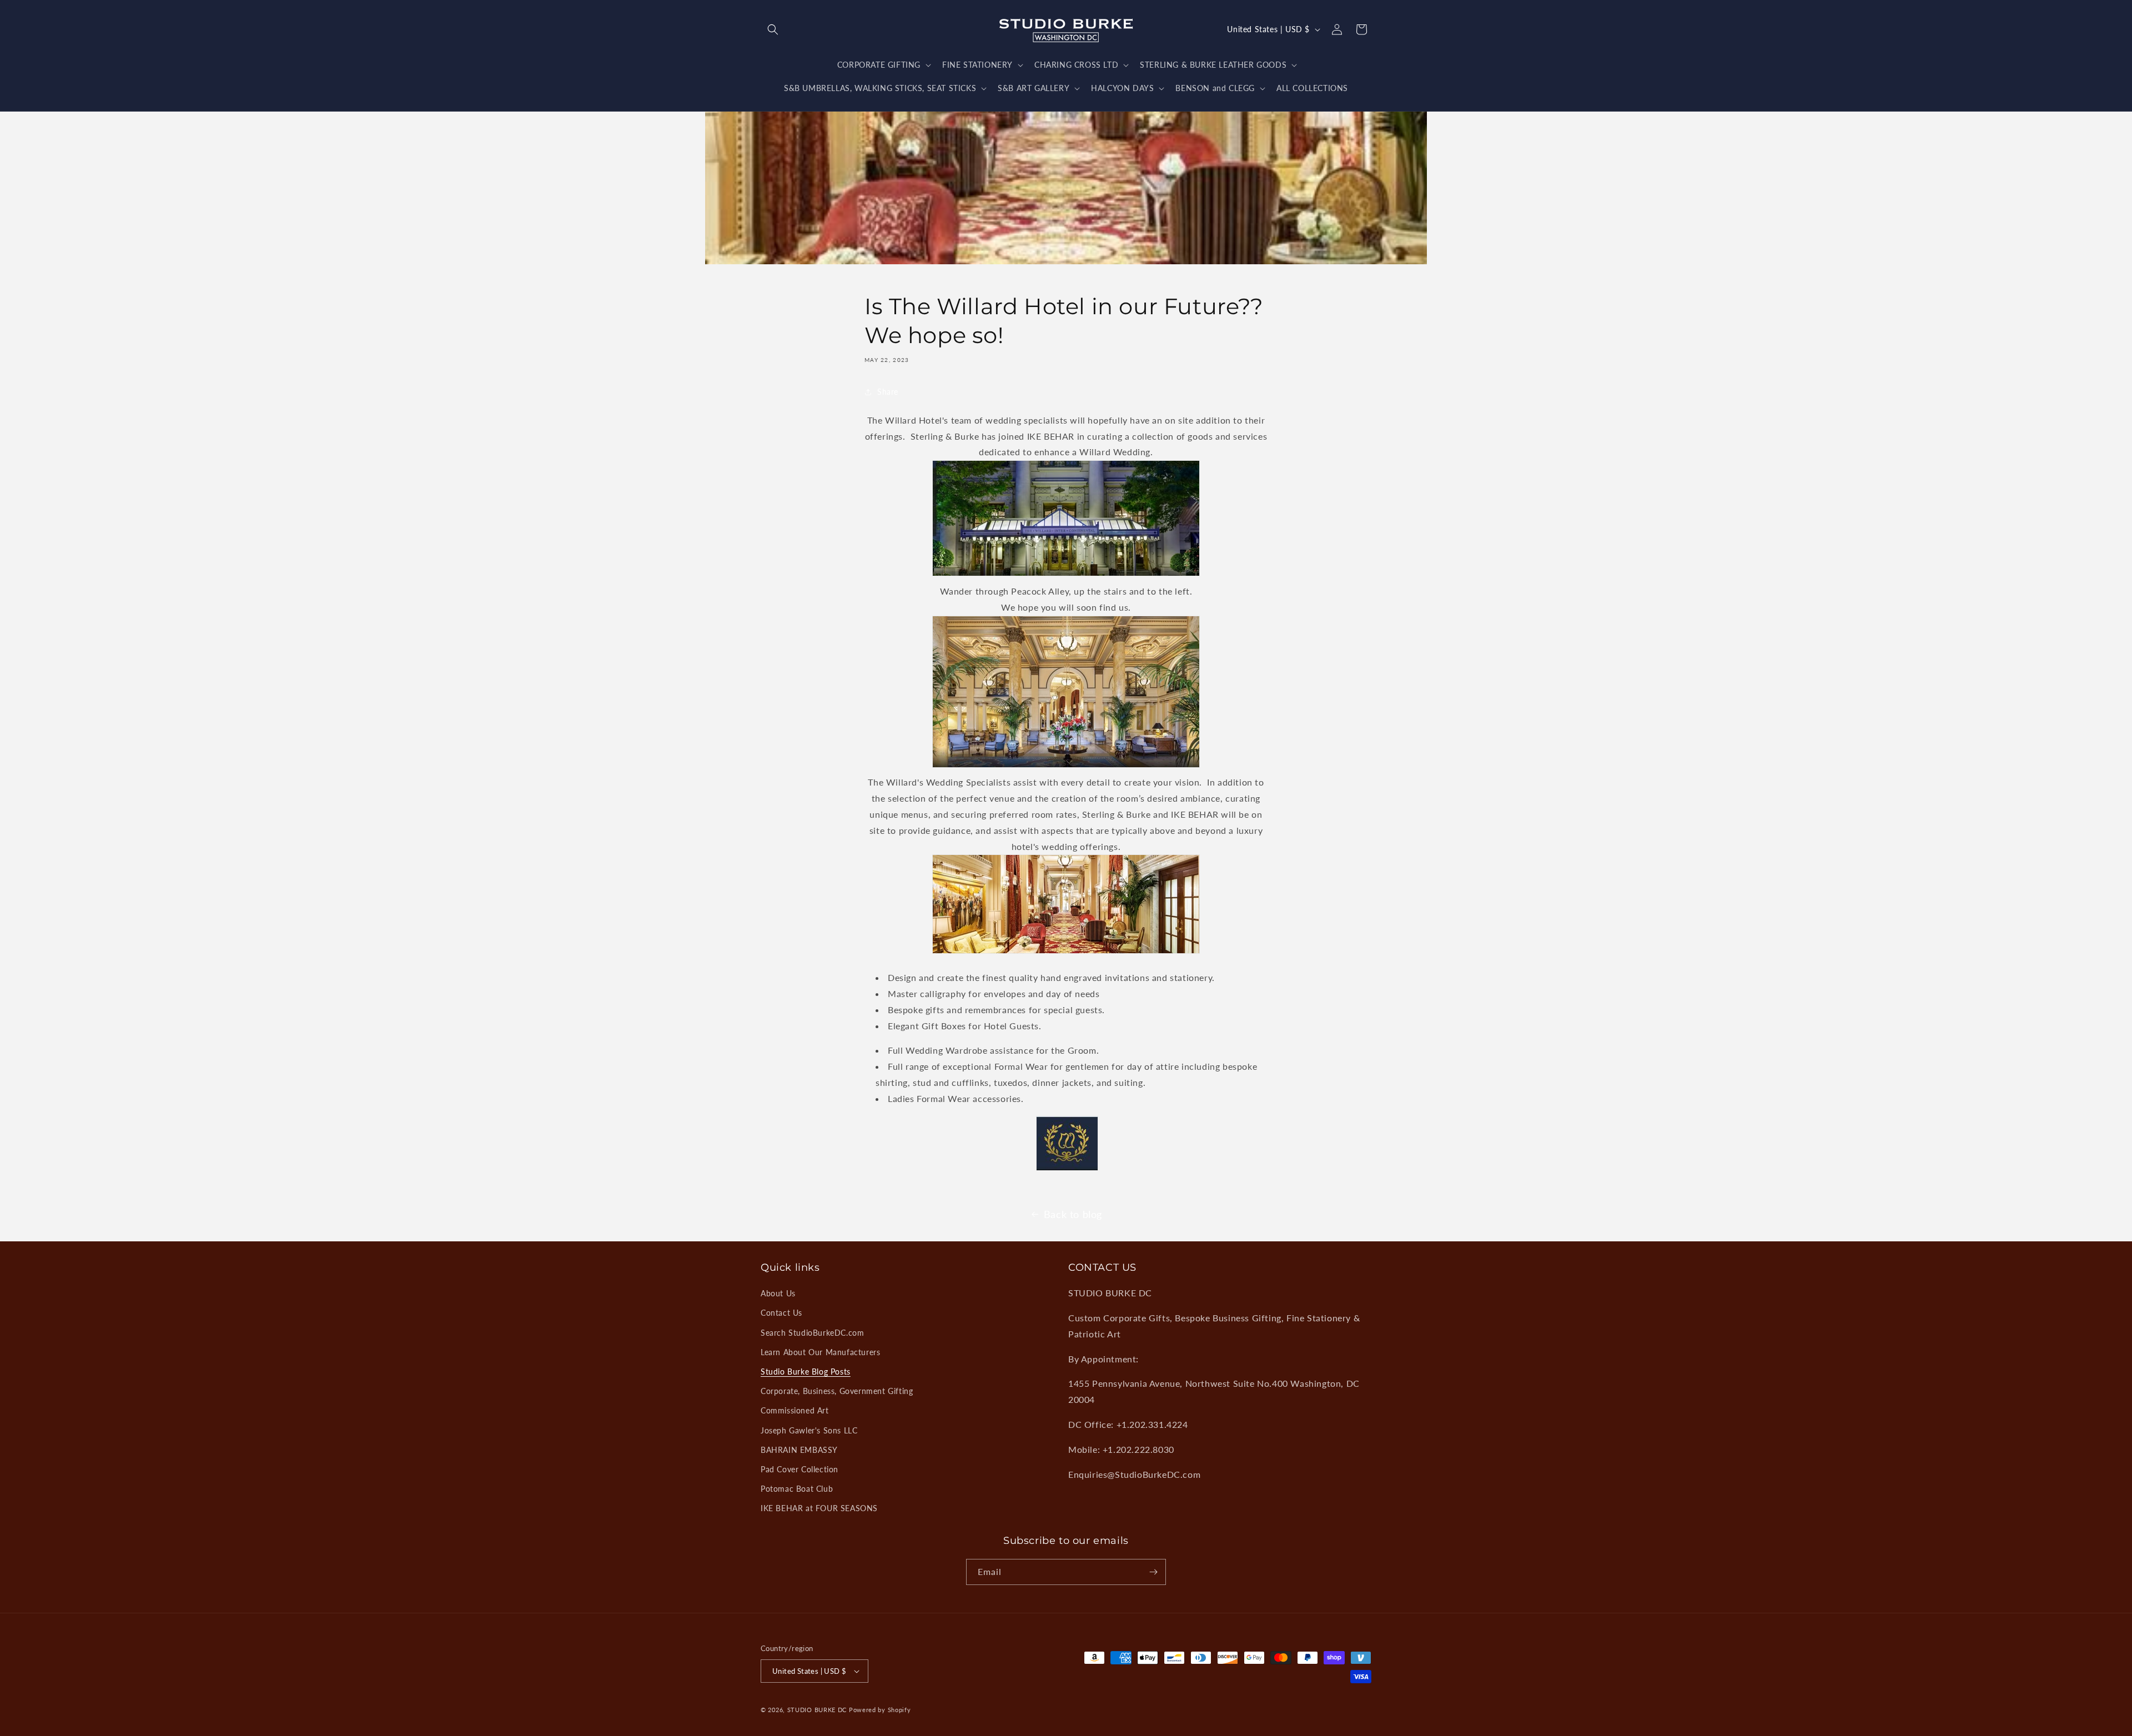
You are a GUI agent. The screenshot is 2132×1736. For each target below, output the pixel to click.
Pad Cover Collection (799, 1469)
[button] (773, 29)
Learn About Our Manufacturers (820, 1352)
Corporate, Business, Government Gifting (837, 1391)
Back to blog (1073, 1214)
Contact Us (781, 1313)
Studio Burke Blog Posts (806, 1372)
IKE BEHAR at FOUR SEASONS (819, 1508)
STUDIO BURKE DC (817, 1710)
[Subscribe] (1153, 1572)
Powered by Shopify (880, 1710)
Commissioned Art (795, 1410)
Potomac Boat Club (797, 1489)
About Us (778, 1293)
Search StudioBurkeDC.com (812, 1333)
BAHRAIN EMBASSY (799, 1450)
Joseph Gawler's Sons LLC (809, 1430)
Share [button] (888, 392)
